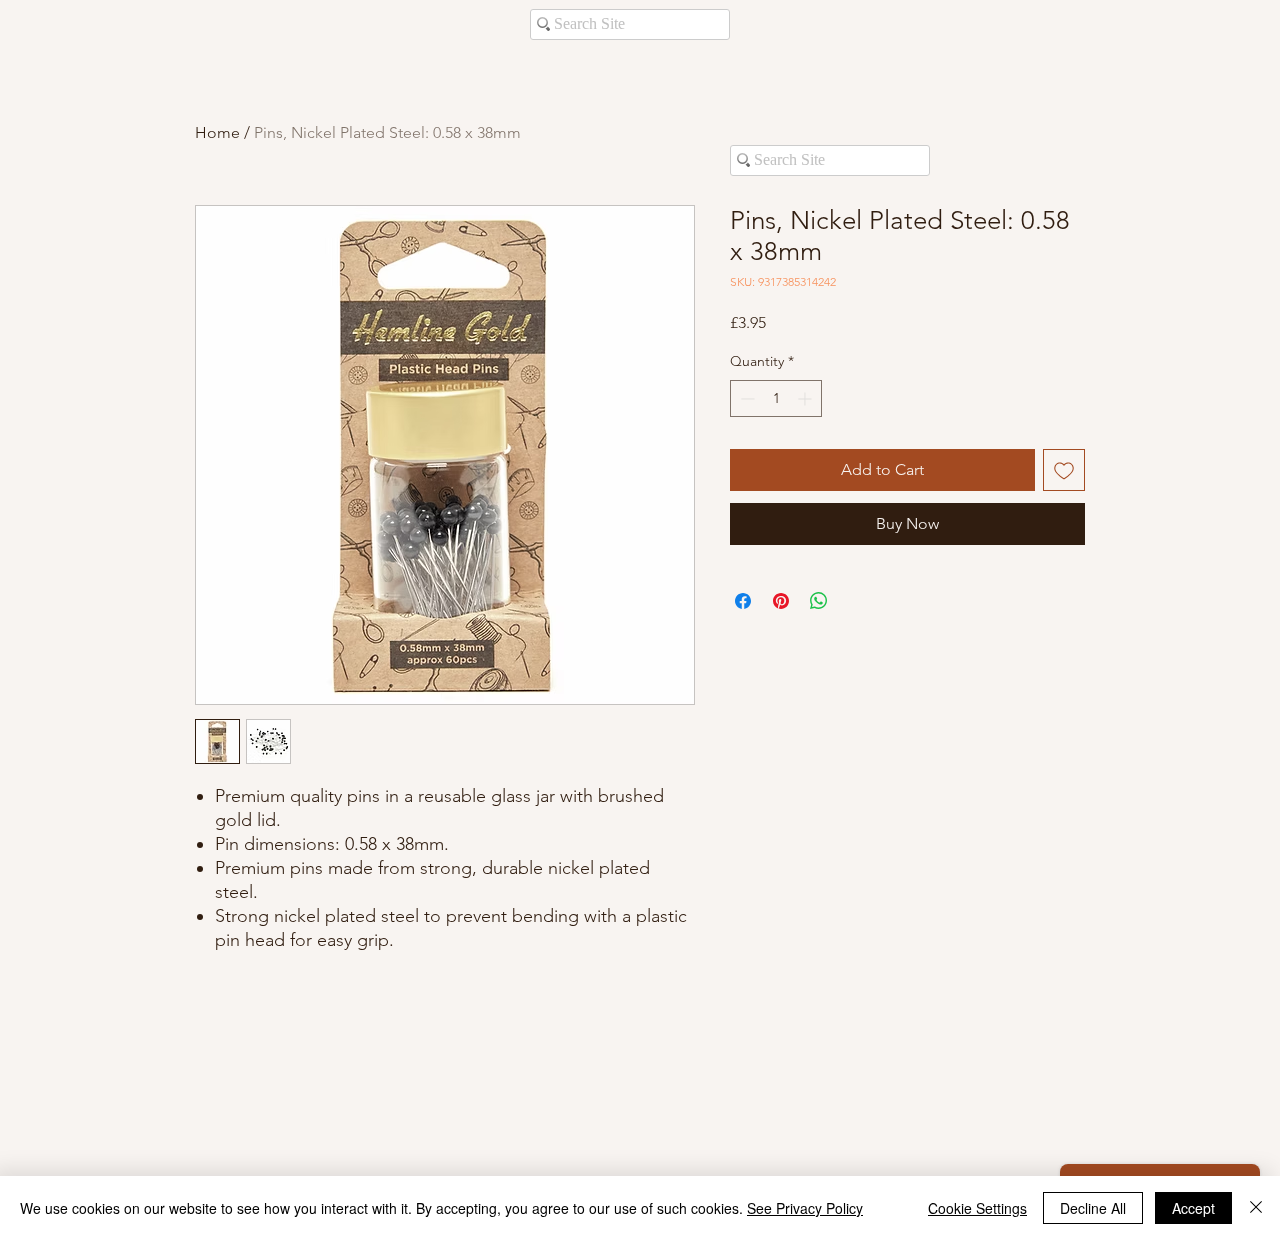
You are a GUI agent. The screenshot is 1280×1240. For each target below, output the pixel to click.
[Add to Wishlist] (1064, 470)
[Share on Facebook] (743, 601)
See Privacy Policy (805, 1208)
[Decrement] (745, 398)
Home (217, 132)
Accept (1193, 1208)
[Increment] (806, 398)
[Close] (1256, 1208)
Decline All (1093, 1208)
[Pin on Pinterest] (781, 601)
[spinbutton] (776, 398)
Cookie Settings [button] (977, 1208)
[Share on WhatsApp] (819, 601)
